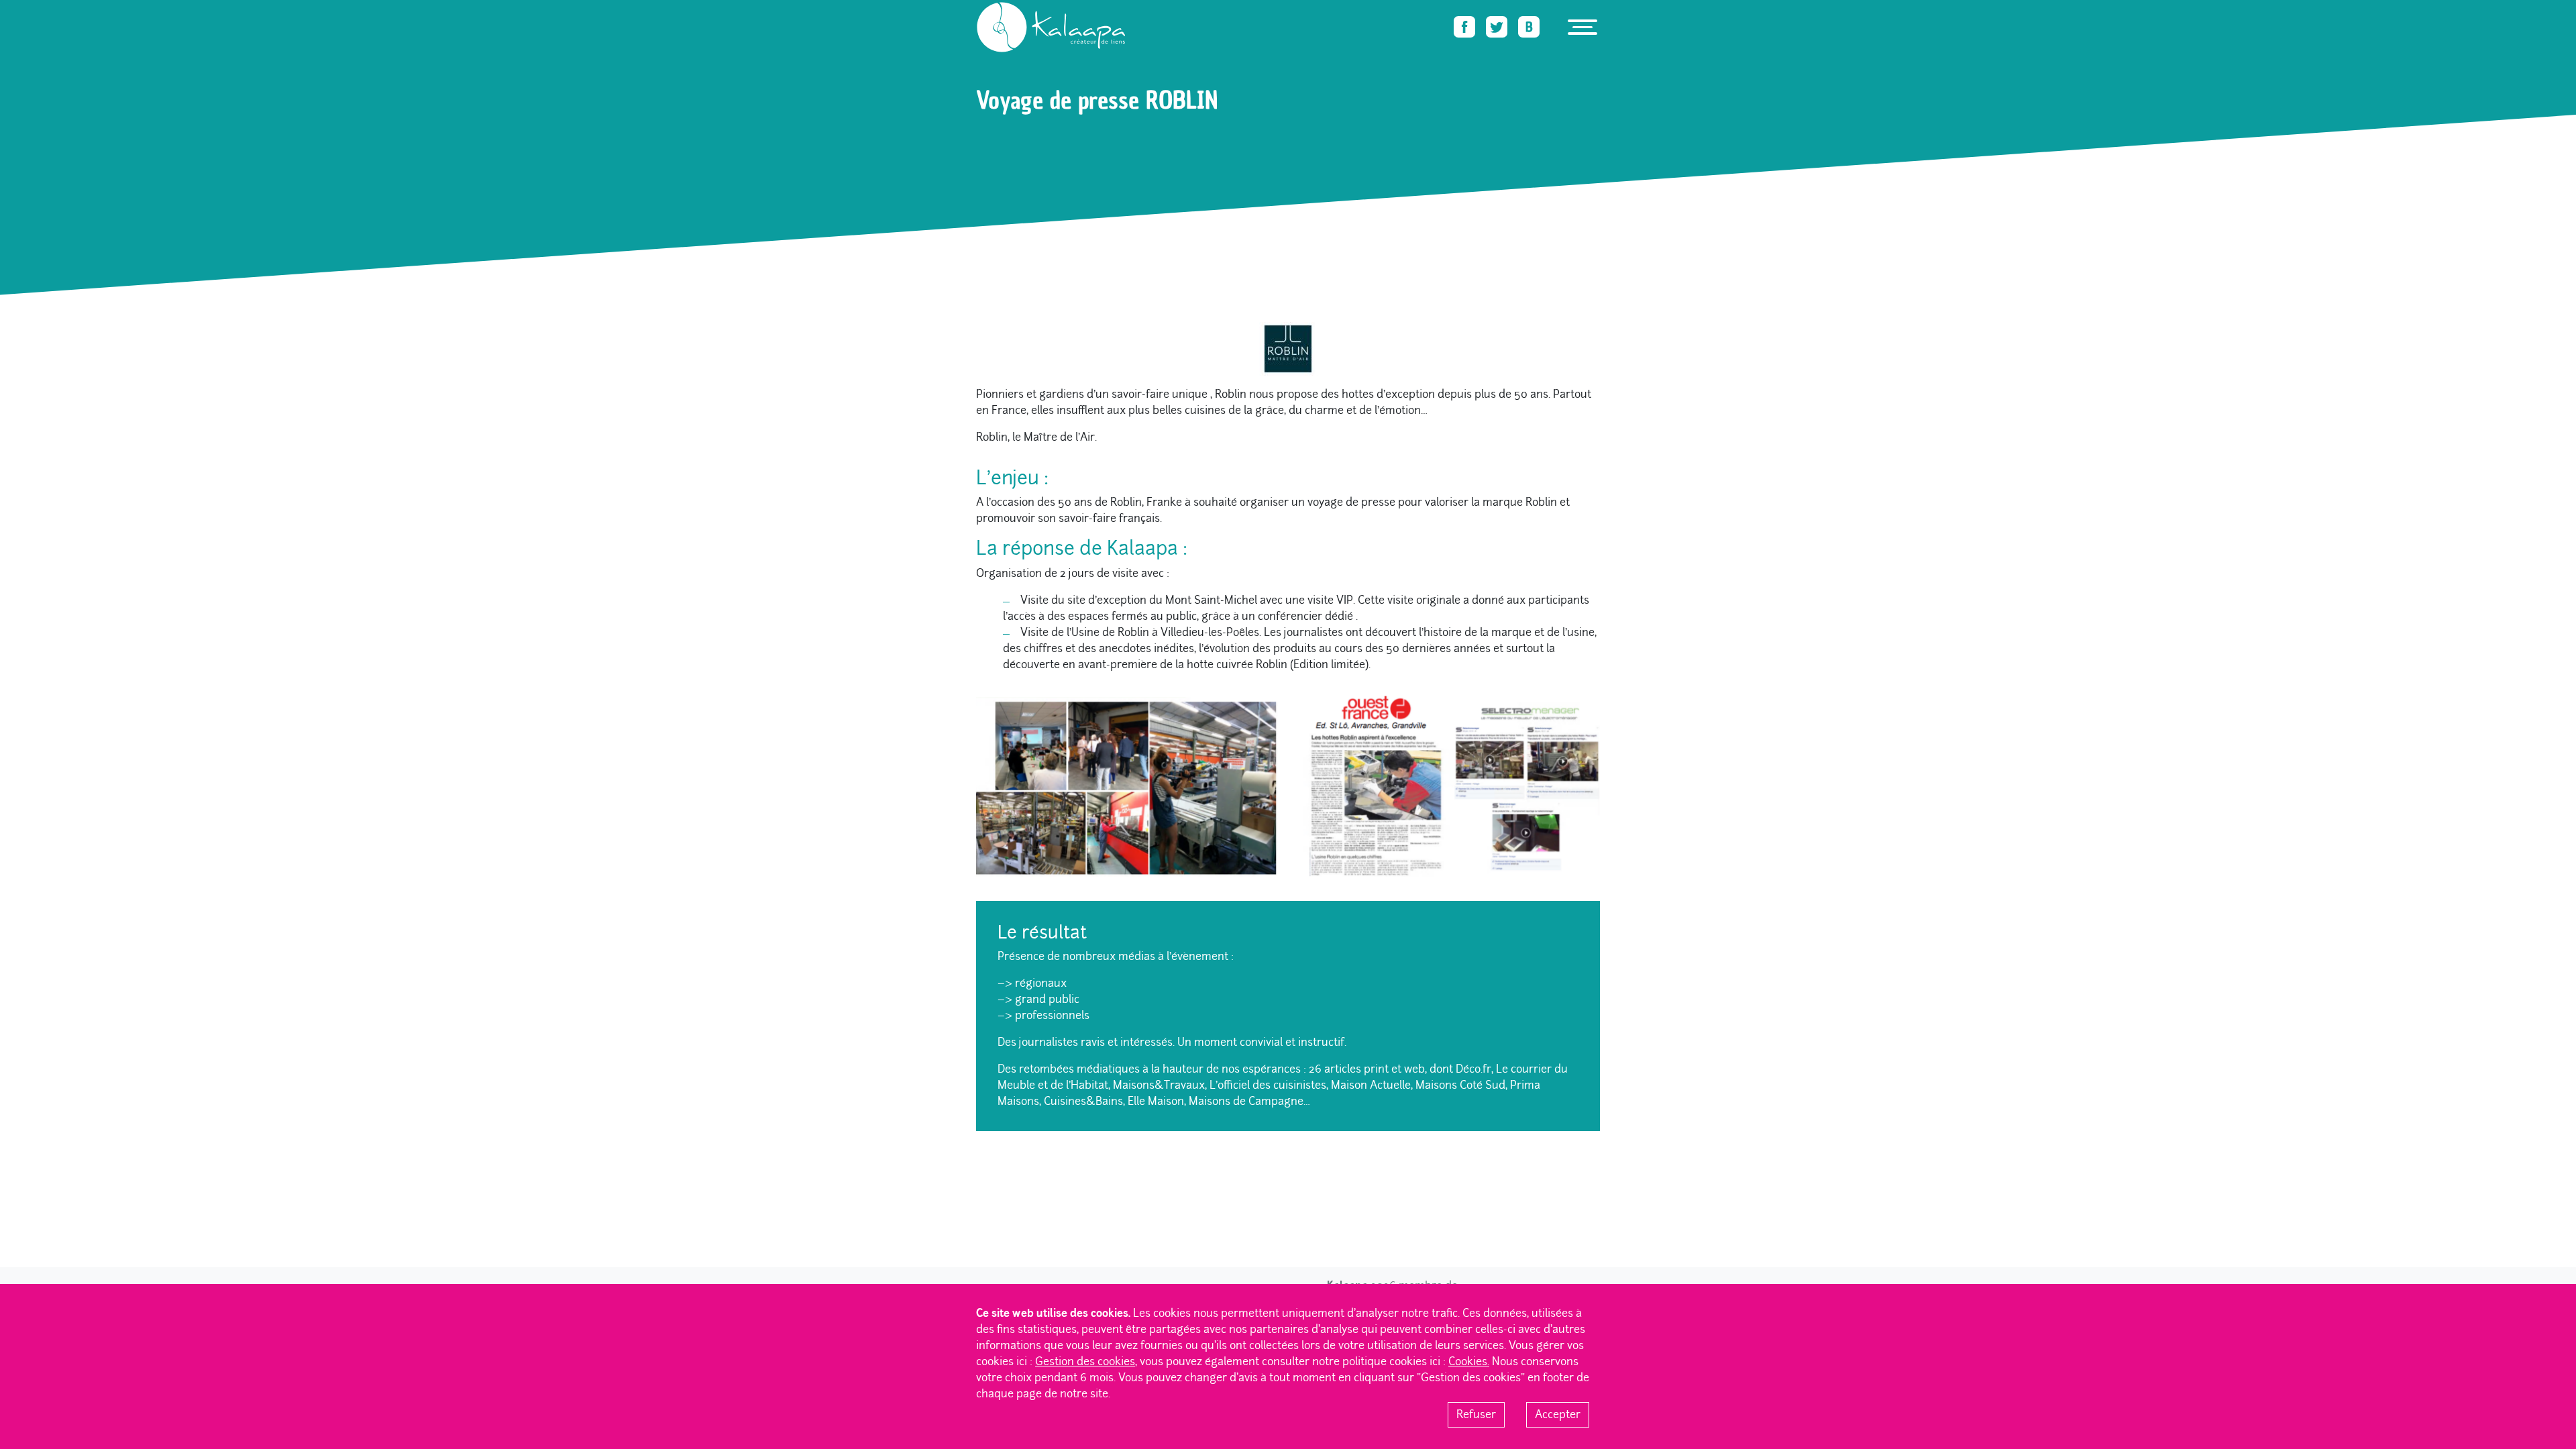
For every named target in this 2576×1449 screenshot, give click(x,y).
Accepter (1558, 1414)
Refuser (1476, 1414)
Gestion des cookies (1085, 1361)
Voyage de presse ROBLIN (1169, 58)
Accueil (989, 58)
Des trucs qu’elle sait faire (1062, 58)
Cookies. (1469, 1361)
